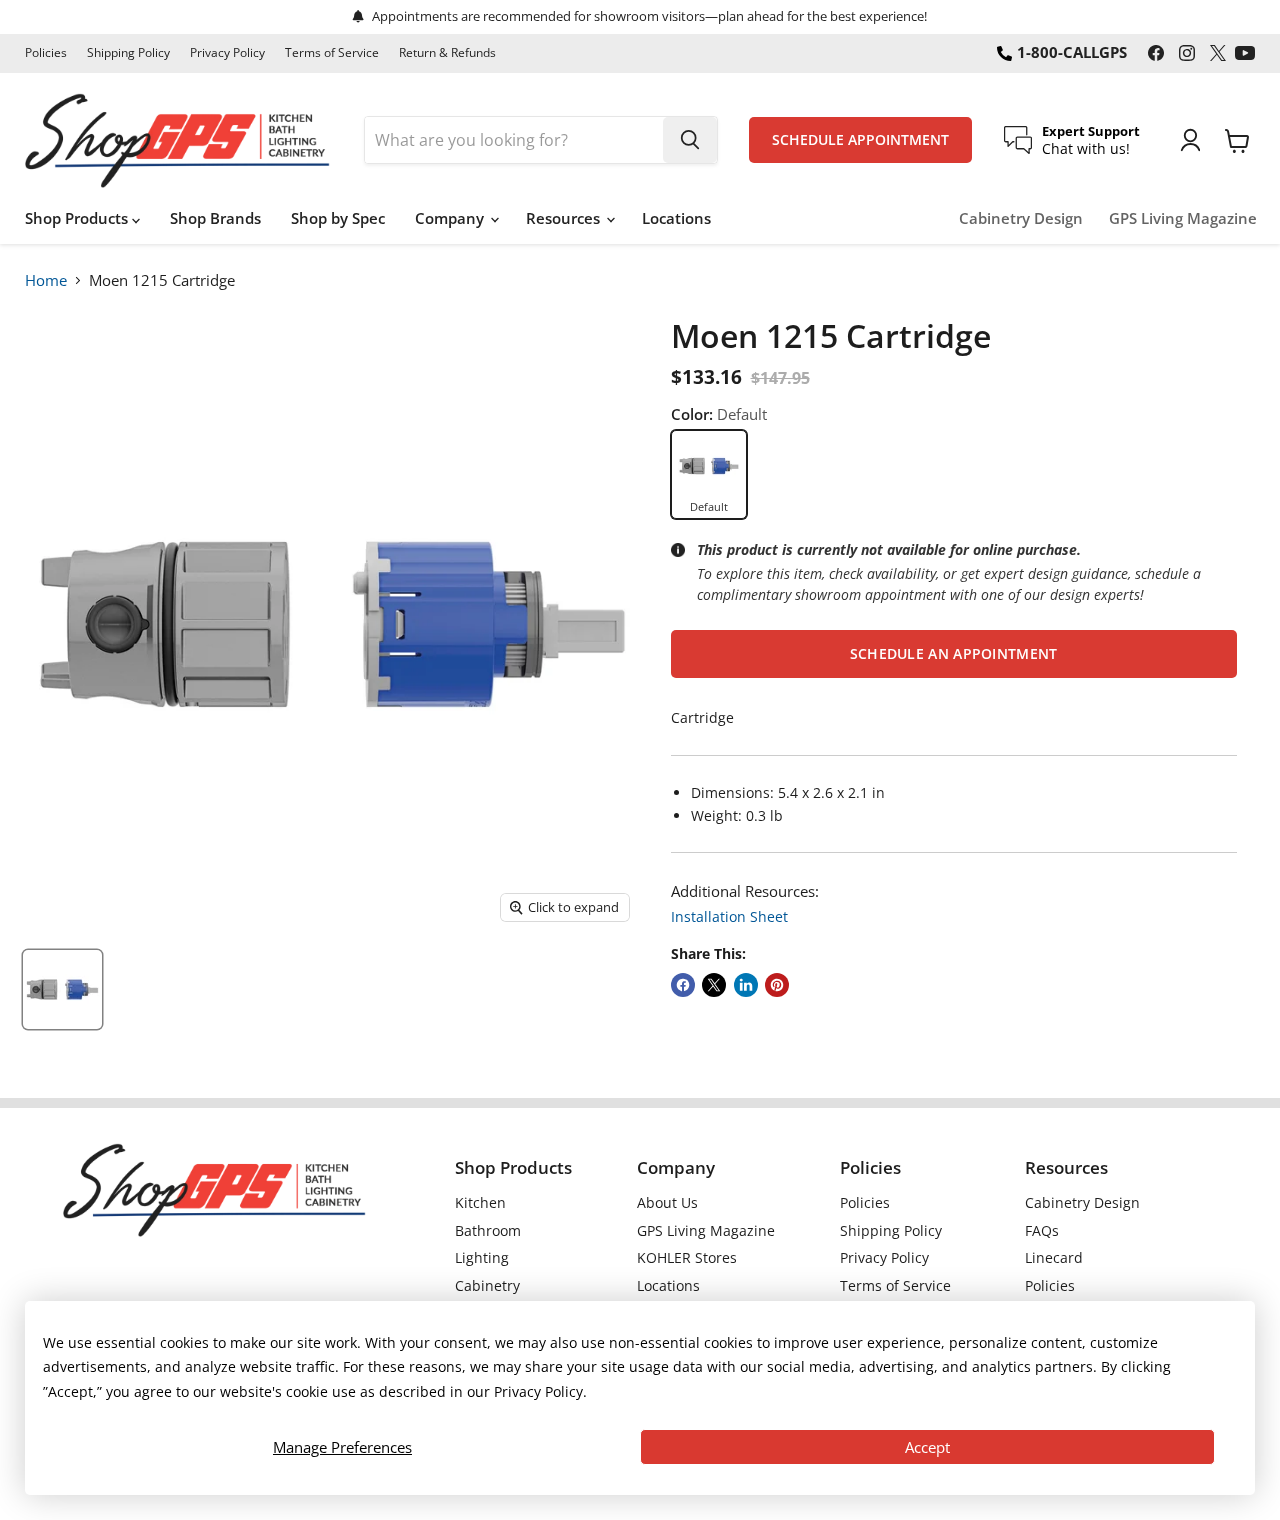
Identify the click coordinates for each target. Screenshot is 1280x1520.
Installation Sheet (729, 916)
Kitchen (480, 1202)
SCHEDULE (860, 140)
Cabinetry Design (1021, 218)
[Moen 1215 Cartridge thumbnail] (62, 989)
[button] (954, 654)
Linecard (1054, 1257)
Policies (46, 53)
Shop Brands (215, 218)
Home (46, 280)
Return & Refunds (447, 53)
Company (451, 218)
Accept (927, 1447)
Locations (676, 218)
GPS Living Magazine (1183, 218)
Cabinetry (487, 1285)
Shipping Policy (128, 53)
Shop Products (78, 218)
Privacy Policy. (540, 1391)
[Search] (690, 140)
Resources (565, 218)
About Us (667, 1202)
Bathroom (488, 1230)
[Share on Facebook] (683, 985)
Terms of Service (332, 53)
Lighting (482, 1257)
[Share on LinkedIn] (746, 985)
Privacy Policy (227, 53)
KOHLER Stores (687, 1257)
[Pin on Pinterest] (777, 985)
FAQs (1042, 1230)
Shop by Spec (338, 218)
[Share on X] (714, 985)
